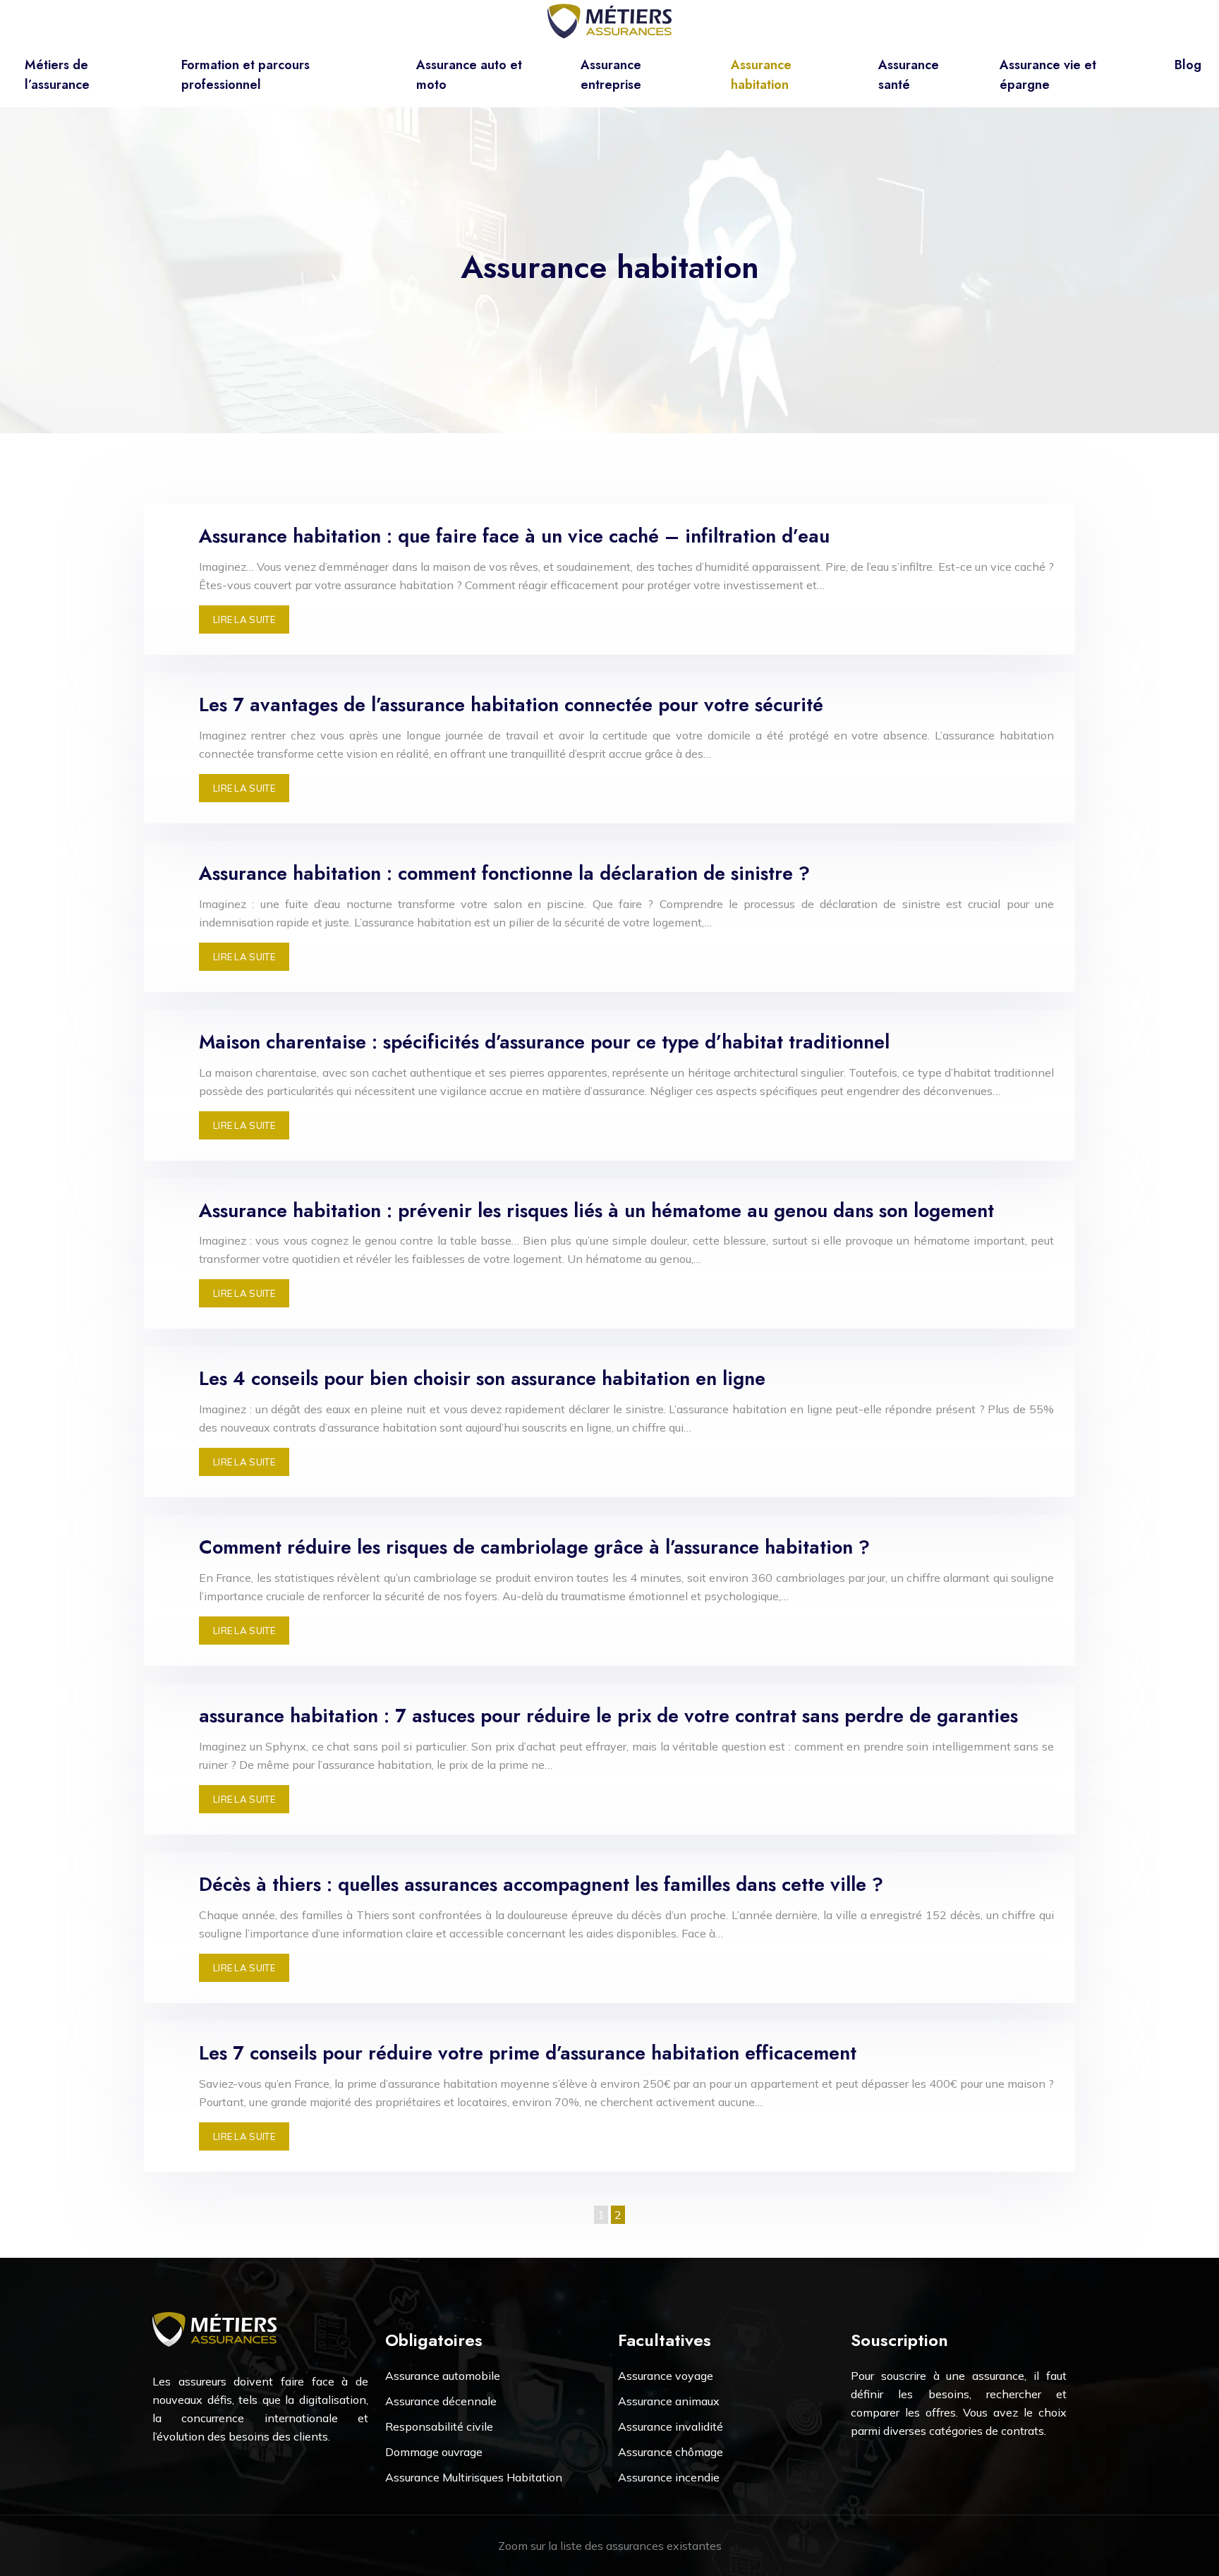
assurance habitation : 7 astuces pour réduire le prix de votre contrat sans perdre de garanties (608, 1716)
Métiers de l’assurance (57, 75)
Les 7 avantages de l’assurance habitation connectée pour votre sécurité (511, 705)
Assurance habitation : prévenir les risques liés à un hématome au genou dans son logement (596, 1210)
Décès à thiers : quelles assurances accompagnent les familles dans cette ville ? (541, 1884)
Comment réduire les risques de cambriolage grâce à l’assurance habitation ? (534, 1547)
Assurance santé (909, 75)
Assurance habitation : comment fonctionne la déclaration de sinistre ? (504, 873)
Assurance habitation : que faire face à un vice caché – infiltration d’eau (514, 536)
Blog (1188, 65)
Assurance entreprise (611, 75)
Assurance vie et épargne (1048, 75)
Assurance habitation (761, 75)
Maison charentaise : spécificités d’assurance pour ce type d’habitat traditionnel (544, 1042)
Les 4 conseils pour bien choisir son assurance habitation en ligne (482, 1378)
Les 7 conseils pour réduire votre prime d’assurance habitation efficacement (528, 2053)
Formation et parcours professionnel (245, 75)
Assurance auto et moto (469, 75)
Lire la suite (244, 619)
